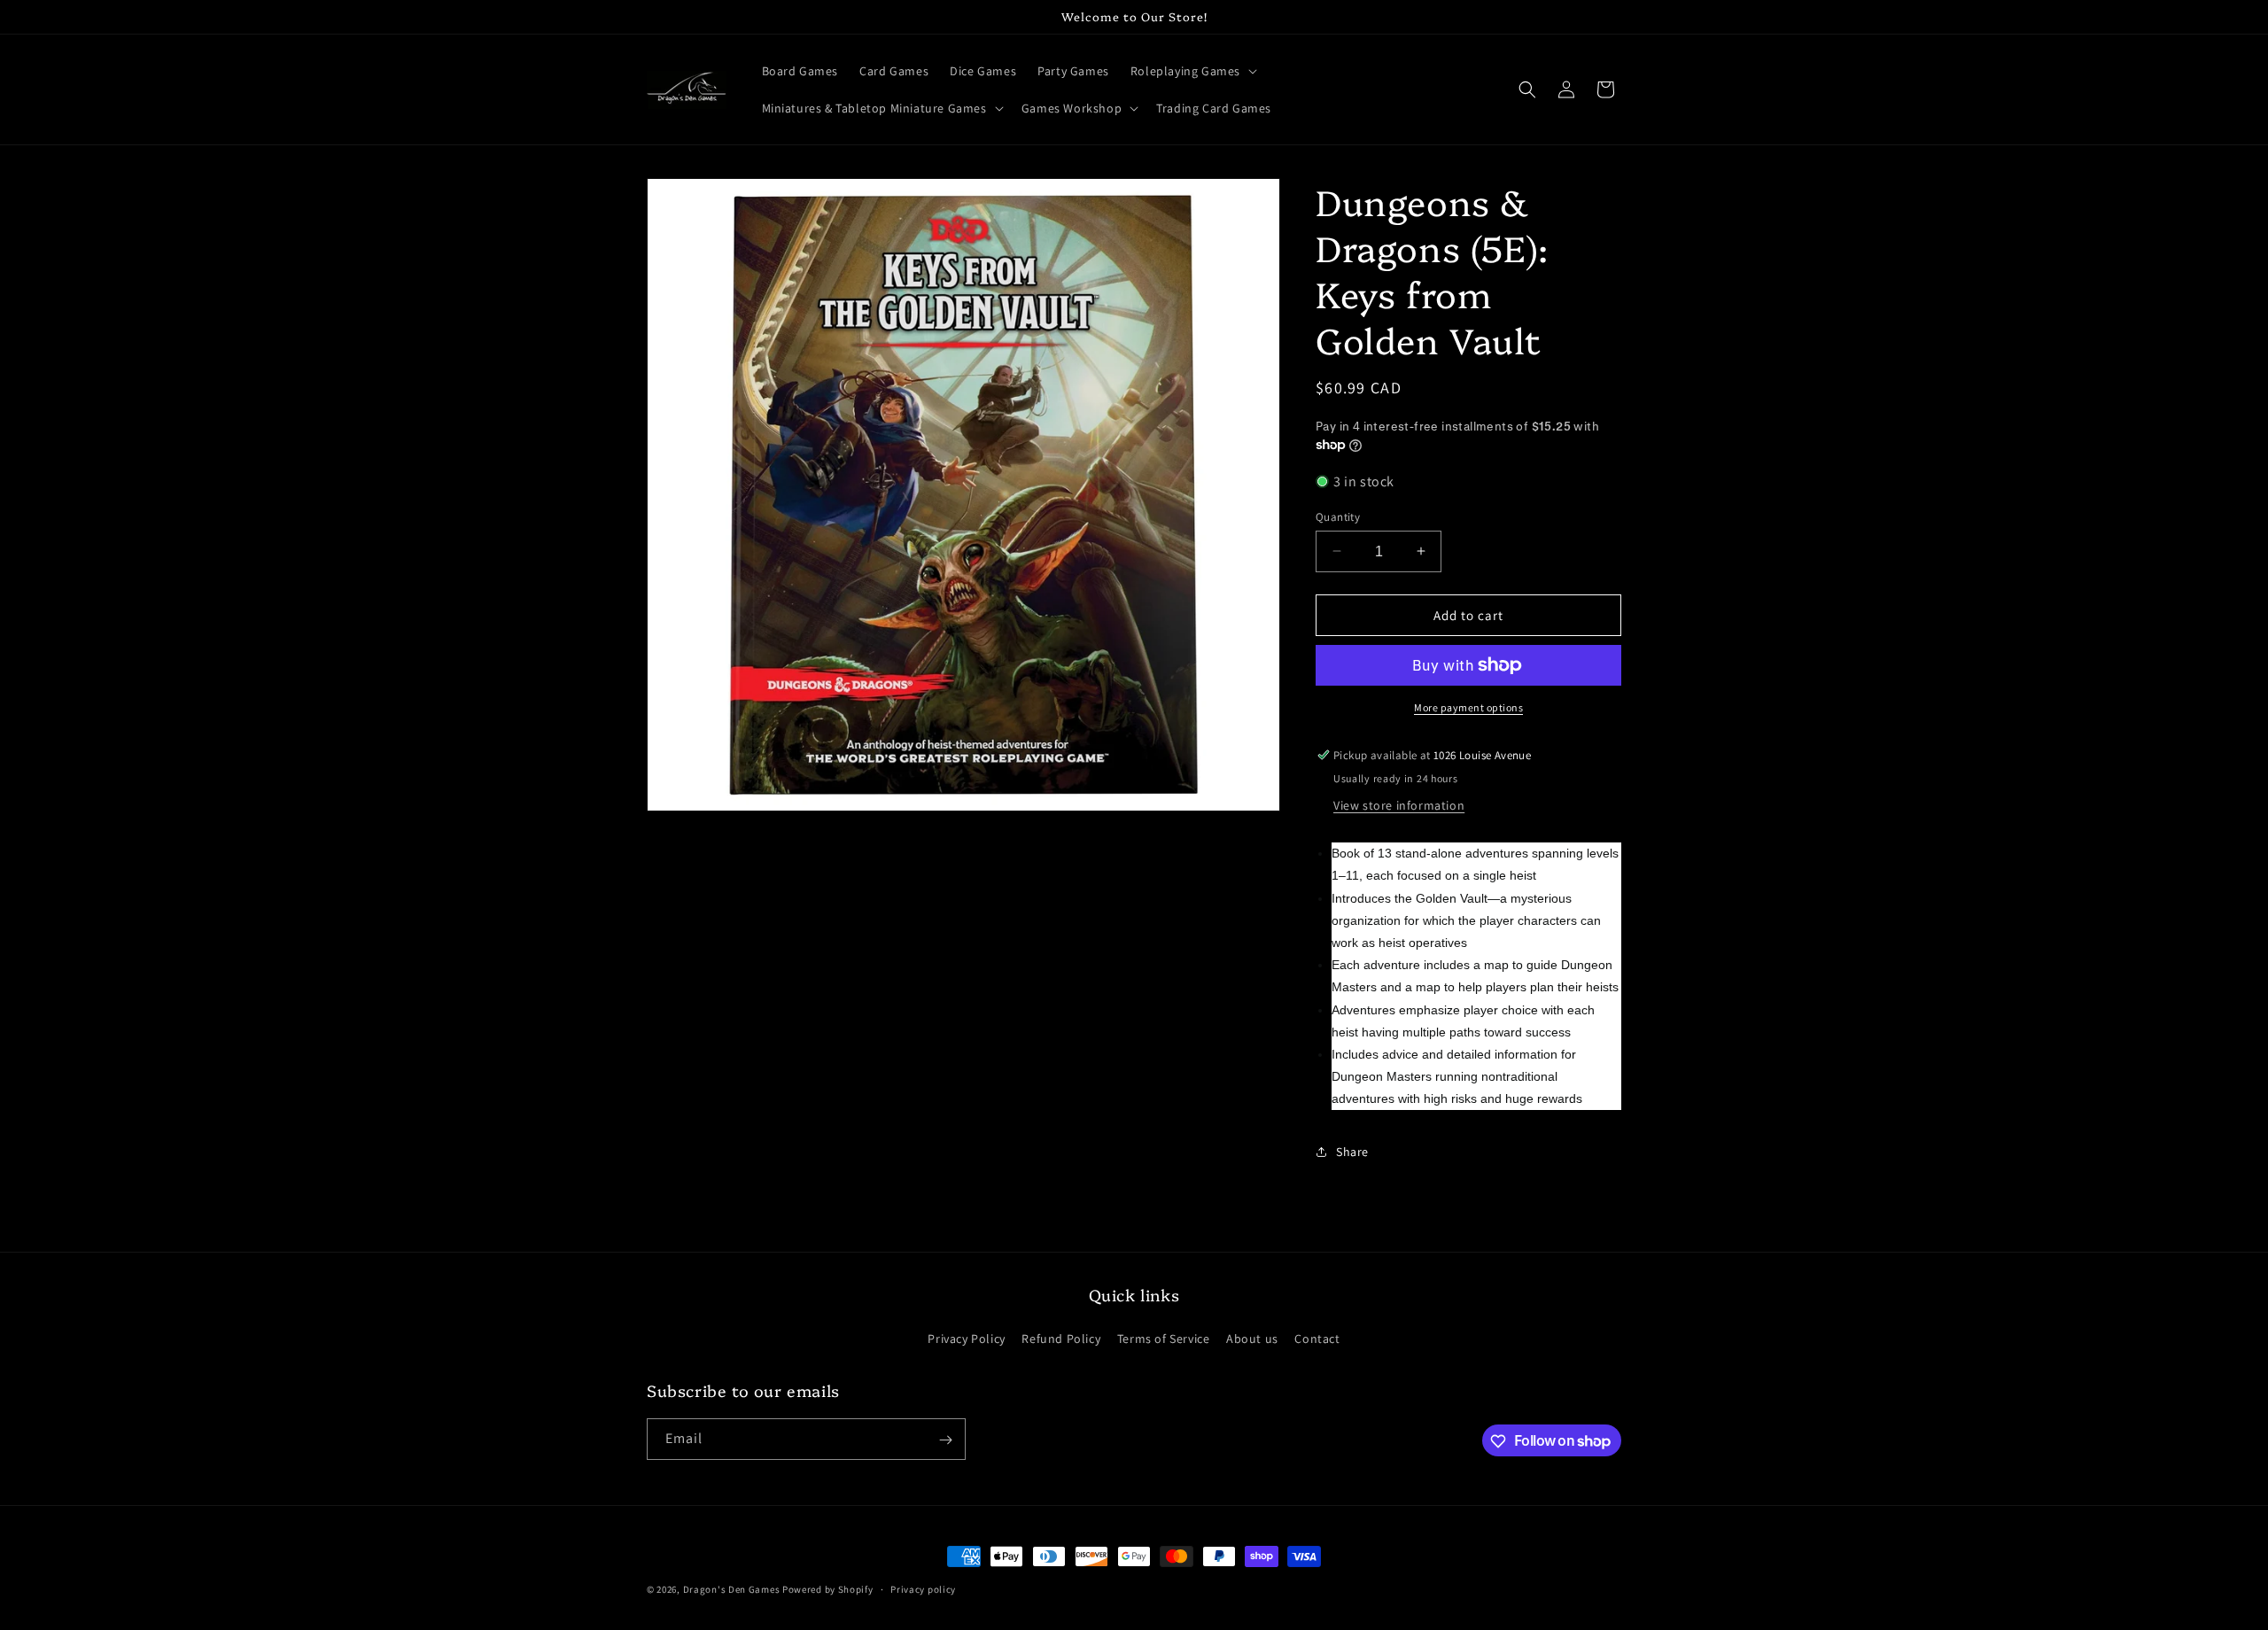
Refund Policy (1061, 1338)
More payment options (1468, 707)
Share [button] (1352, 1151)
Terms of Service (1164, 1338)
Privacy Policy (966, 1338)
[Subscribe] (945, 1440)
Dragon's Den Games (732, 1589)
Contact (1317, 1338)
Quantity (1338, 516)
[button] (1192, 71)
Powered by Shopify (828, 1589)
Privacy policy (923, 1588)
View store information (1399, 804)
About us (1252, 1338)
